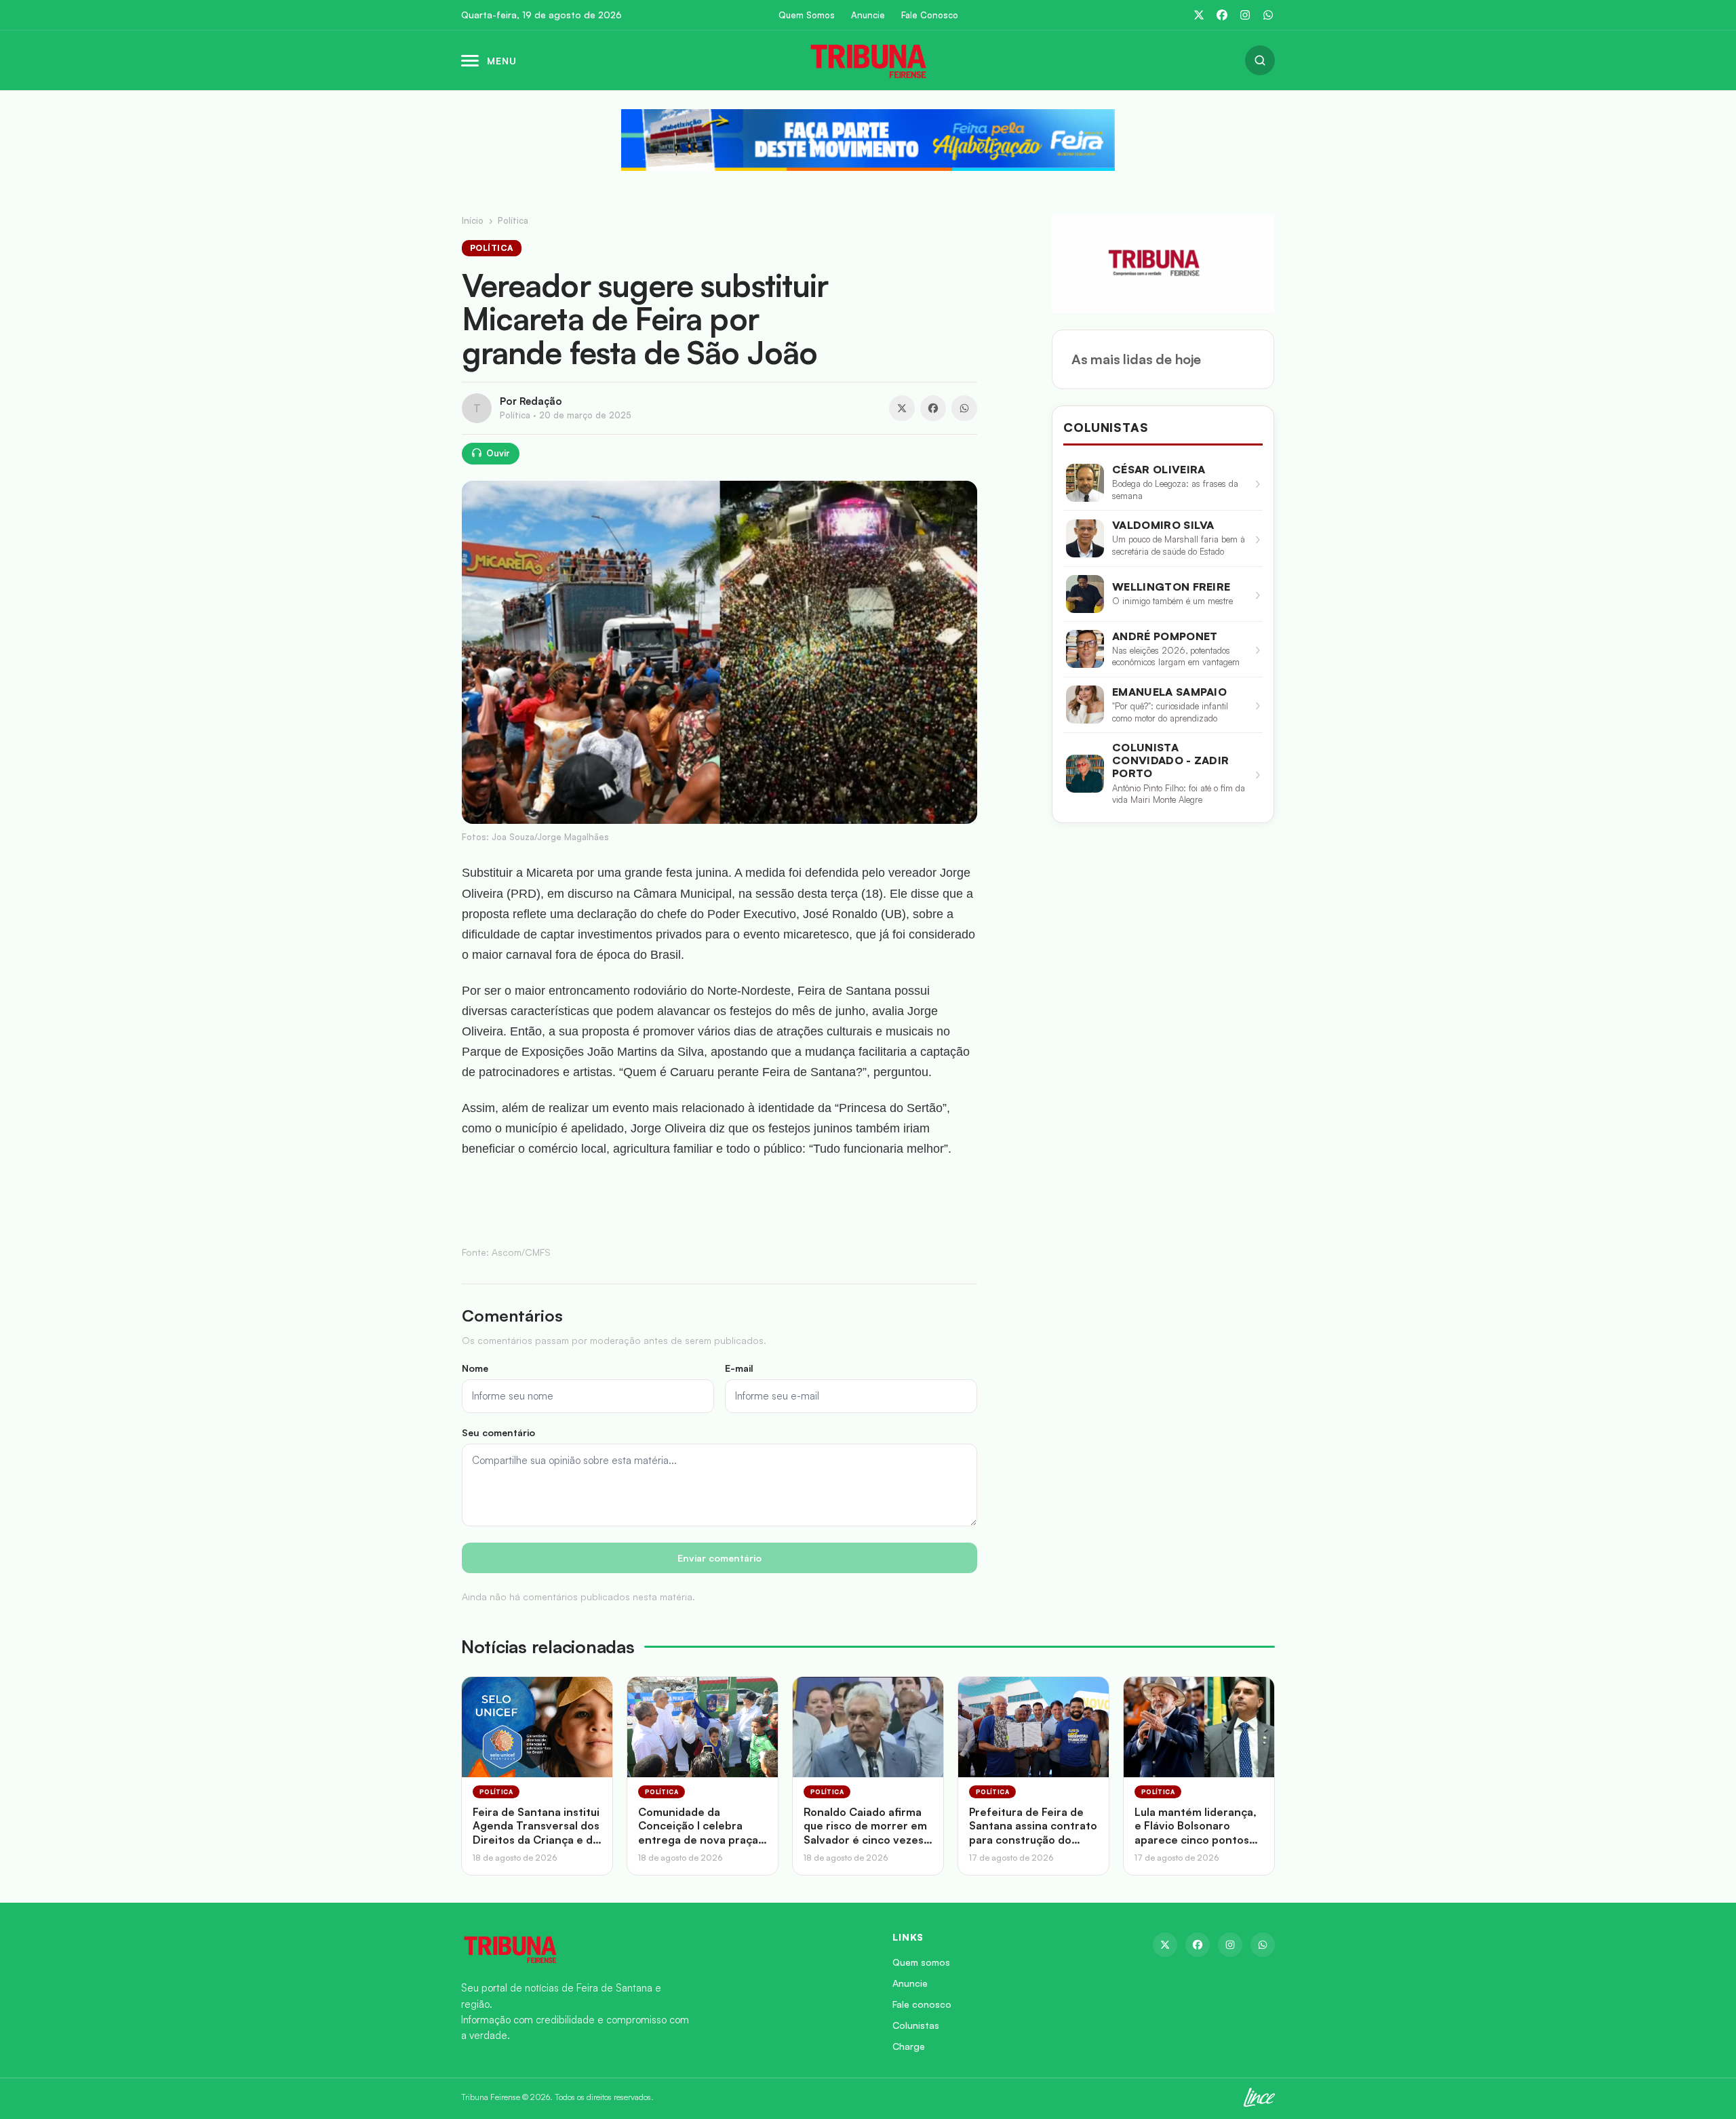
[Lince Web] (1259, 2097)
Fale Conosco (930, 15)
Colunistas (916, 2025)
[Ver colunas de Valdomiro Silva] (1085, 538)
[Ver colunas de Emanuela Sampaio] (1085, 705)
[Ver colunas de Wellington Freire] (1085, 594)
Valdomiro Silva (1163, 525)
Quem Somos (807, 15)
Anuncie (868, 15)
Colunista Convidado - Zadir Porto (1170, 760)
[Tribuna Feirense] (660, 1949)
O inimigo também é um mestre (1172, 601)
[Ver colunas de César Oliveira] (1085, 483)
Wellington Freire (1171, 587)
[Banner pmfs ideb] (868, 140)
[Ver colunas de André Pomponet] (1085, 649)
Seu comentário (498, 1432)
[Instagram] (1245, 15)
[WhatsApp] (1268, 15)
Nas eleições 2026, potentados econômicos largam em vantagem (1176, 656)
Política (513, 220)
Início (473, 220)
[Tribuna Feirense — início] (868, 60)
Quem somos (921, 1962)
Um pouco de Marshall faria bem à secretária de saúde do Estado (1179, 545)
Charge (909, 2046)
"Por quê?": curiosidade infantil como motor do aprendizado (1170, 712)
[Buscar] (1260, 60)
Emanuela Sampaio (1169, 692)
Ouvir (498, 453)
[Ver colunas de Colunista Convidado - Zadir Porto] (1085, 774)
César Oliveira (1159, 470)
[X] (1199, 15)
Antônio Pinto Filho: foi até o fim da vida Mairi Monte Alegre (1179, 794)
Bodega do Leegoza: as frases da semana (1175, 490)
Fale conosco (922, 2004)
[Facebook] (1222, 15)
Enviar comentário (719, 1558)
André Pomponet (1165, 636)
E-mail (739, 1368)
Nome (475, 1368)
